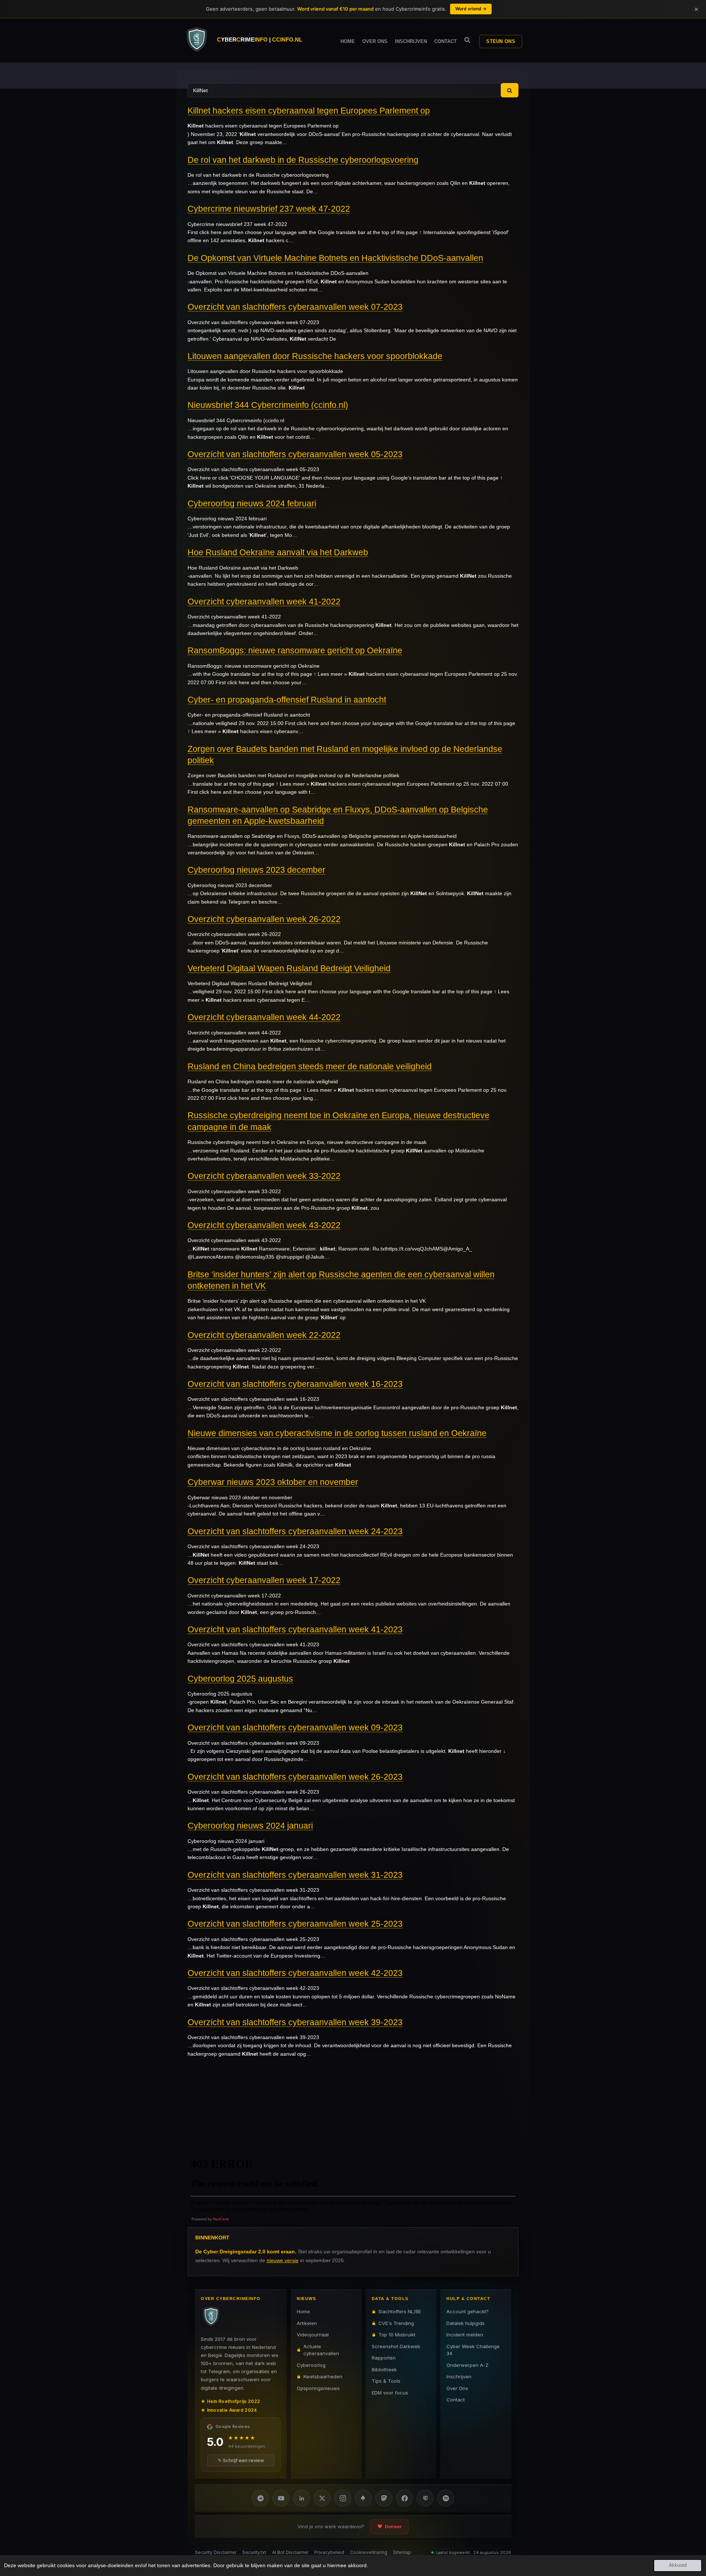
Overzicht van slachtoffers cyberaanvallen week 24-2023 (295, 1531)
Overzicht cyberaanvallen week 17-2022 (264, 1580)
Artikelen (307, 2323)
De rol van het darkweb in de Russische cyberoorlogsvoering (303, 160)
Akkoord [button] (678, 2565)
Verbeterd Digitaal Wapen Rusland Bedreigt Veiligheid (289, 968)
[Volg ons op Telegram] (260, 2498)
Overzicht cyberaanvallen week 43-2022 (264, 1225)
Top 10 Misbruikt (397, 2335)
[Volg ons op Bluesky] (363, 2498)
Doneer (393, 2526)
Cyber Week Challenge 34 (473, 2350)
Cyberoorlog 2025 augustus (240, 1679)
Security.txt (254, 2552)
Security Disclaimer (216, 2552)
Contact (456, 2400)
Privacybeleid (329, 2552)
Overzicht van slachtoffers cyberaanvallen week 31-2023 (295, 1875)
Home (303, 2311)
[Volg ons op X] (322, 2498)
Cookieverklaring (369, 2552)
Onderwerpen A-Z (468, 2365)
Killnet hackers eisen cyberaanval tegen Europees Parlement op (309, 111)
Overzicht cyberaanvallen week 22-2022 (264, 1335)
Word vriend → (471, 9)
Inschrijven (459, 2376)
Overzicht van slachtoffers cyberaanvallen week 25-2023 (295, 1924)
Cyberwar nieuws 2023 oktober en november (273, 1482)
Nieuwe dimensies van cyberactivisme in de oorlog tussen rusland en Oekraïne (337, 1433)
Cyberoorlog (311, 2365)
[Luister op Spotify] (446, 2498)
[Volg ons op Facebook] (404, 2498)
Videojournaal (313, 2335)
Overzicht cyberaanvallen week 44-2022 (264, 1017)
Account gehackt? (468, 2311)
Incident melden (465, 2335)
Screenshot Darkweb (396, 2346)
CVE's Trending (396, 2323)
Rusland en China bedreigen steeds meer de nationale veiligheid (310, 1066)
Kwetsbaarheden (323, 2376)
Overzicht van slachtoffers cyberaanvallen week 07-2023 (295, 307)
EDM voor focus (390, 2392)
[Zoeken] (467, 40)
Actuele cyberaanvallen (321, 2350)
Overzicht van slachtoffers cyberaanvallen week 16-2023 (295, 1384)
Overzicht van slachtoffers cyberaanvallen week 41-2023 (295, 1629)
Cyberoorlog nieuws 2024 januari (250, 1826)
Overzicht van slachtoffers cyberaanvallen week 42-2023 (295, 1973)
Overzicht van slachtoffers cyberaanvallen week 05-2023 (295, 454)
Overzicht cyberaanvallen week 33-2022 (264, 1176)
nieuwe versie (283, 2260)
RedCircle (221, 2219)
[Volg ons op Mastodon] (384, 2498)
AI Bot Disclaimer (290, 2552)
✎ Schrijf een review (241, 2460)
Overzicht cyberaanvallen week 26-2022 (264, 919)
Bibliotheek (384, 2369)
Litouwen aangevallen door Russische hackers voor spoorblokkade (315, 356)
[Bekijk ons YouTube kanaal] (281, 2498)
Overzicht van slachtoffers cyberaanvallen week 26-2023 (295, 1777)
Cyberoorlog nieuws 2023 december (256, 870)
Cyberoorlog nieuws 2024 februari (252, 503)
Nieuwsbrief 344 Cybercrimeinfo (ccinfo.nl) (268, 405)
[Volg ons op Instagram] (343, 2498)
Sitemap (402, 2552)
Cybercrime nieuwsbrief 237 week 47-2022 (269, 209)
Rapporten (384, 2358)
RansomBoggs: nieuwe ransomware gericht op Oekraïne (295, 650)
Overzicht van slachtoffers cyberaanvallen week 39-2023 (295, 2022)
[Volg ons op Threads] (425, 2498)
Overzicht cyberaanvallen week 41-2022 (264, 602)
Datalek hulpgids (466, 2323)
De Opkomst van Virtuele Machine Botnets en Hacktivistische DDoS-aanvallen (335, 258)
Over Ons (457, 2388)
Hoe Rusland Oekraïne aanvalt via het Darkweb (278, 552)
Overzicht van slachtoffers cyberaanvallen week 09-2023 (295, 1728)
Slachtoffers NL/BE (400, 2311)
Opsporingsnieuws (318, 2388)
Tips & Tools (386, 2381)
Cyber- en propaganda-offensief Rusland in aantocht (287, 700)
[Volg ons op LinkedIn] (302, 2498)
